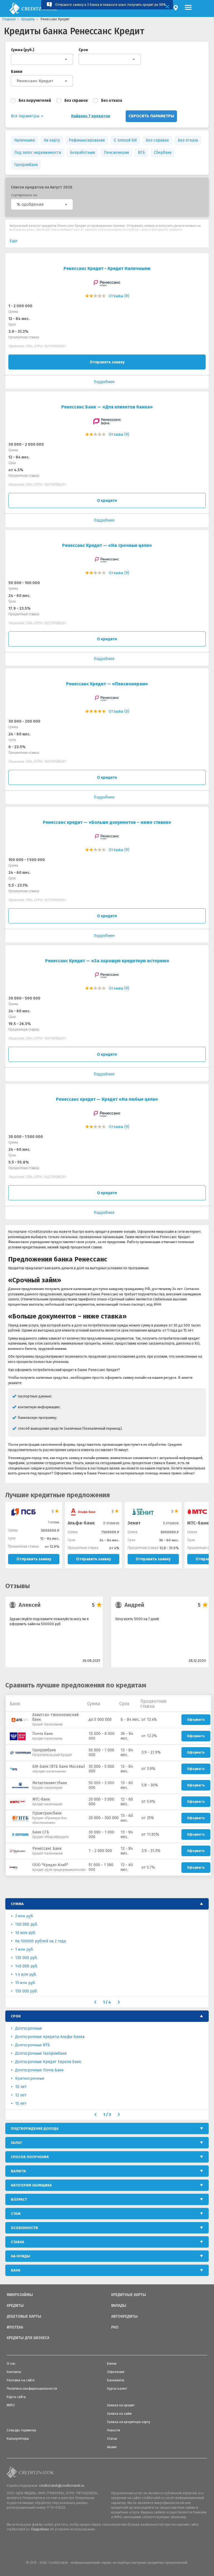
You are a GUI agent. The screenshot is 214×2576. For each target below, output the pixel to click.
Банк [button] (16, 2270)
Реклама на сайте (21, 2380)
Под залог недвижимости (38, 153)
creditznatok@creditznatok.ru (62, 2486)
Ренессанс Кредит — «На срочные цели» (107, 545)
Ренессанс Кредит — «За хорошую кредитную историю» (107, 961)
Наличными (25, 140)
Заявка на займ (119, 2414)
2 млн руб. (24, 1916)
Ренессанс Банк (47, 1849)
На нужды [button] (20, 2256)
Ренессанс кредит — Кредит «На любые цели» (107, 1099)
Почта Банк (43, 1734)
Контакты (14, 2372)
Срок (83, 50)
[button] (42, 204)
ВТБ (141, 153)
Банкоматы (116, 2380)
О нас (11, 2364)
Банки (17, 72)
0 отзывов (111, 1523)
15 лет (21, 2103)
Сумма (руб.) (23, 50)
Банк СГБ (41, 1832)
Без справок (76, 101)
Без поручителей (35, 101)
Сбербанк (163, 153)
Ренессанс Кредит (35, 81)
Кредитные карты (129, 2295)
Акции (112, 2447)
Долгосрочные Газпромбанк (41, 2053)
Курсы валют (117, 2389)
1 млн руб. (24, 1949)
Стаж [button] (16, 2214)
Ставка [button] (18, 2242)
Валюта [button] (18, 2171)
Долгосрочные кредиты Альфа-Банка (50, 2037)
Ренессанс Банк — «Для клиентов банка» (107, 407)
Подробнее (40, 2529)
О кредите (107, 501)
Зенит (134, 1523)
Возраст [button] (19, 2199)
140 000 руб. (26, 1966)
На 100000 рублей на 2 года (40, 1941)
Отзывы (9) (119, 296)
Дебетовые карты (24, 2317)
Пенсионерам (116, 153)
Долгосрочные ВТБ (32, 2045)
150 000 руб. (26, 1991)
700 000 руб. (26, 1924)
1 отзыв (54, 1522)
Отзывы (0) (119, 711)
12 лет (21, 2095)
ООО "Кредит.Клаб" (50, 1865)
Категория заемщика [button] (31, 2185)
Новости (114, 2430)
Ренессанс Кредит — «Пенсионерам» (107, 684)
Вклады (119, 2306)
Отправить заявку (107, 362)
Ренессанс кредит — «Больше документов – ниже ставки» (107, 822)
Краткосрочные (30, 2078)
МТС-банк (198, 1523)
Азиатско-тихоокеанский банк (55, 1717)
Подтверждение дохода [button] (35, 2129)
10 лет (21, 2087)
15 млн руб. (25, 1983)
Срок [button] (16, 2016)
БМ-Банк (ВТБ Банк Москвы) (59, 1766)
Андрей (134, 1605)
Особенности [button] (24, 2228)
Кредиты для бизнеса (28, 2338)
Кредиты (15, 2306)
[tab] (107, 1904)
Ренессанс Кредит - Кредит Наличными (107, 268)
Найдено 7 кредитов (91, 116)
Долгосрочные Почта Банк (39, 2070)
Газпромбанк (26, 165)
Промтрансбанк (47, 1813)
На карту (52, 140)
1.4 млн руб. (26, 1974)
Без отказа (112, 101)
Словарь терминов (21, 2430)
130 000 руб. (26, 1958)
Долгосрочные (28, 2028)
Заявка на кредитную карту (129, 2422)
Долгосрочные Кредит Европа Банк (48, 2062)
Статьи (112, 2439)
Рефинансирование (87, 140)
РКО (115, 2327)
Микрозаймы (20, 2295)
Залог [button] (17, 2143)
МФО (11, 2405)
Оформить (196, 1720)
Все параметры (26, 116)
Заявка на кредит (121, 2405)
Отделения (116, 2372)
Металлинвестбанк (50, 1783)
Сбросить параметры (151, 116)
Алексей (30, 1605)
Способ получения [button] (30, 2157)
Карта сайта (16, 2397)
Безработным (82, 153)
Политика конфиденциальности (32, 2389)
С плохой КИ (125, 140)
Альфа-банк (81, 1523)
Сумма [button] (17, 1904)
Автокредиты (124, 2317)
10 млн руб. (25, 1933)
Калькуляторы (18, 2439)
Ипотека (15, 2327)
